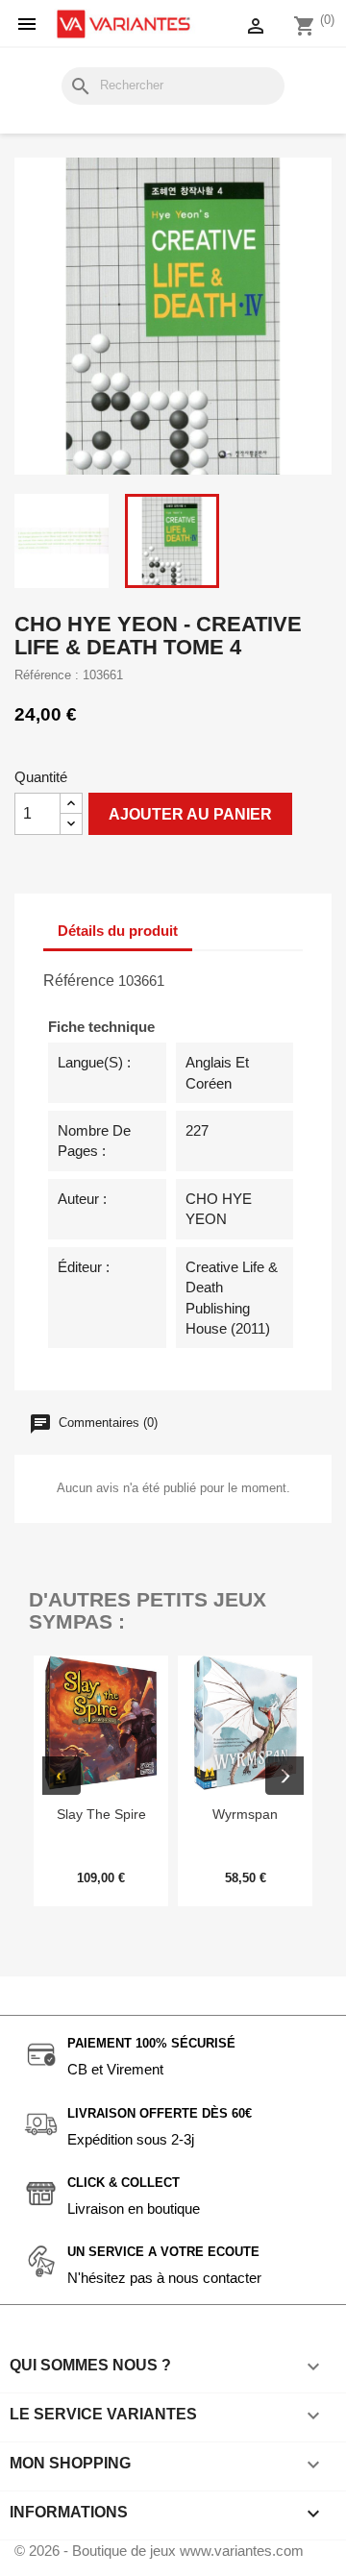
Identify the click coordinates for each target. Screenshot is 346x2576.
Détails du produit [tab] (118, 931)
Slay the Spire (101, 1814)
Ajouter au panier (190, 814)
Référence (79, 981)
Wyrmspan (245, 1814)
